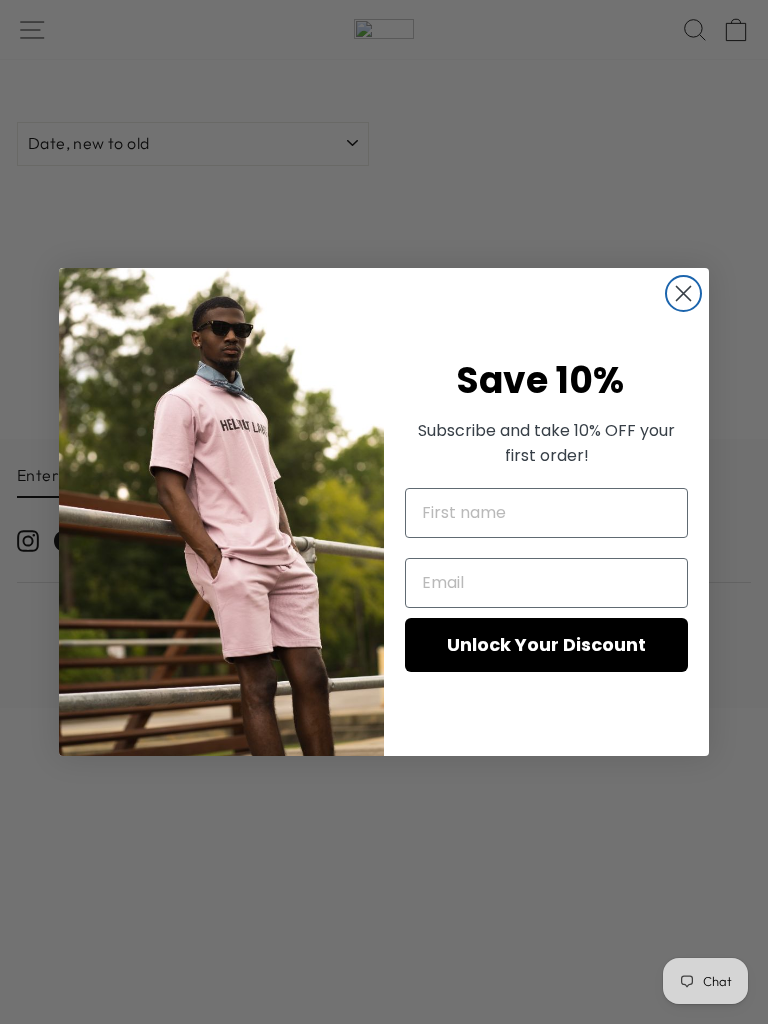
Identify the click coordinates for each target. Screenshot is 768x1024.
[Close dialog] (683, 293)
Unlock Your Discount (546, 644)
